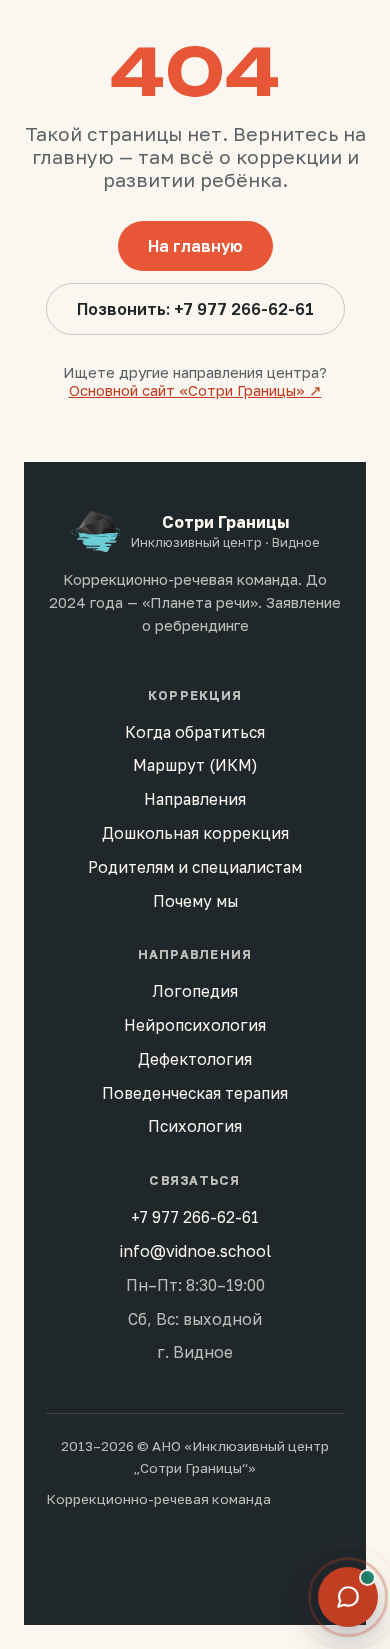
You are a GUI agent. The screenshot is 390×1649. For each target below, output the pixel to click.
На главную (195, 246)
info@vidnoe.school (195, 1251)
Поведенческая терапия (195, 1093)
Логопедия (195, 991)
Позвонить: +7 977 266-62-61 (195, 309)
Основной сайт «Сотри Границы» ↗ (195, 390)
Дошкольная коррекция (195, 833)
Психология (195, 1126)
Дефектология (195, 1059)
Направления (195, 799)
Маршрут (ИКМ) (195, 765)
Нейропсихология (195, 1025)
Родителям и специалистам (195, 867)
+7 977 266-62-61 (195, 1217)
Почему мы (195, 901)
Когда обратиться (195, 732)
